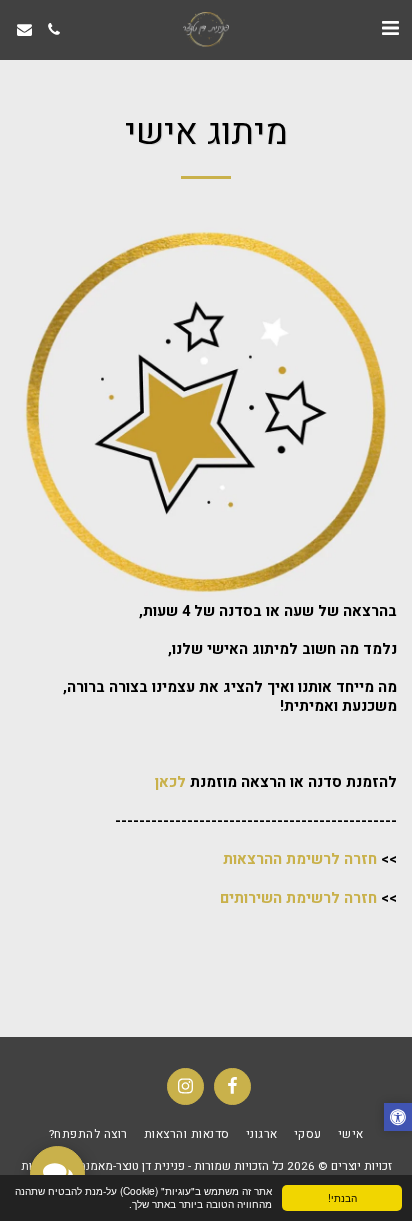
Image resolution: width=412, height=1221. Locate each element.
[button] (390, 28)
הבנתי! (342, 1197)
